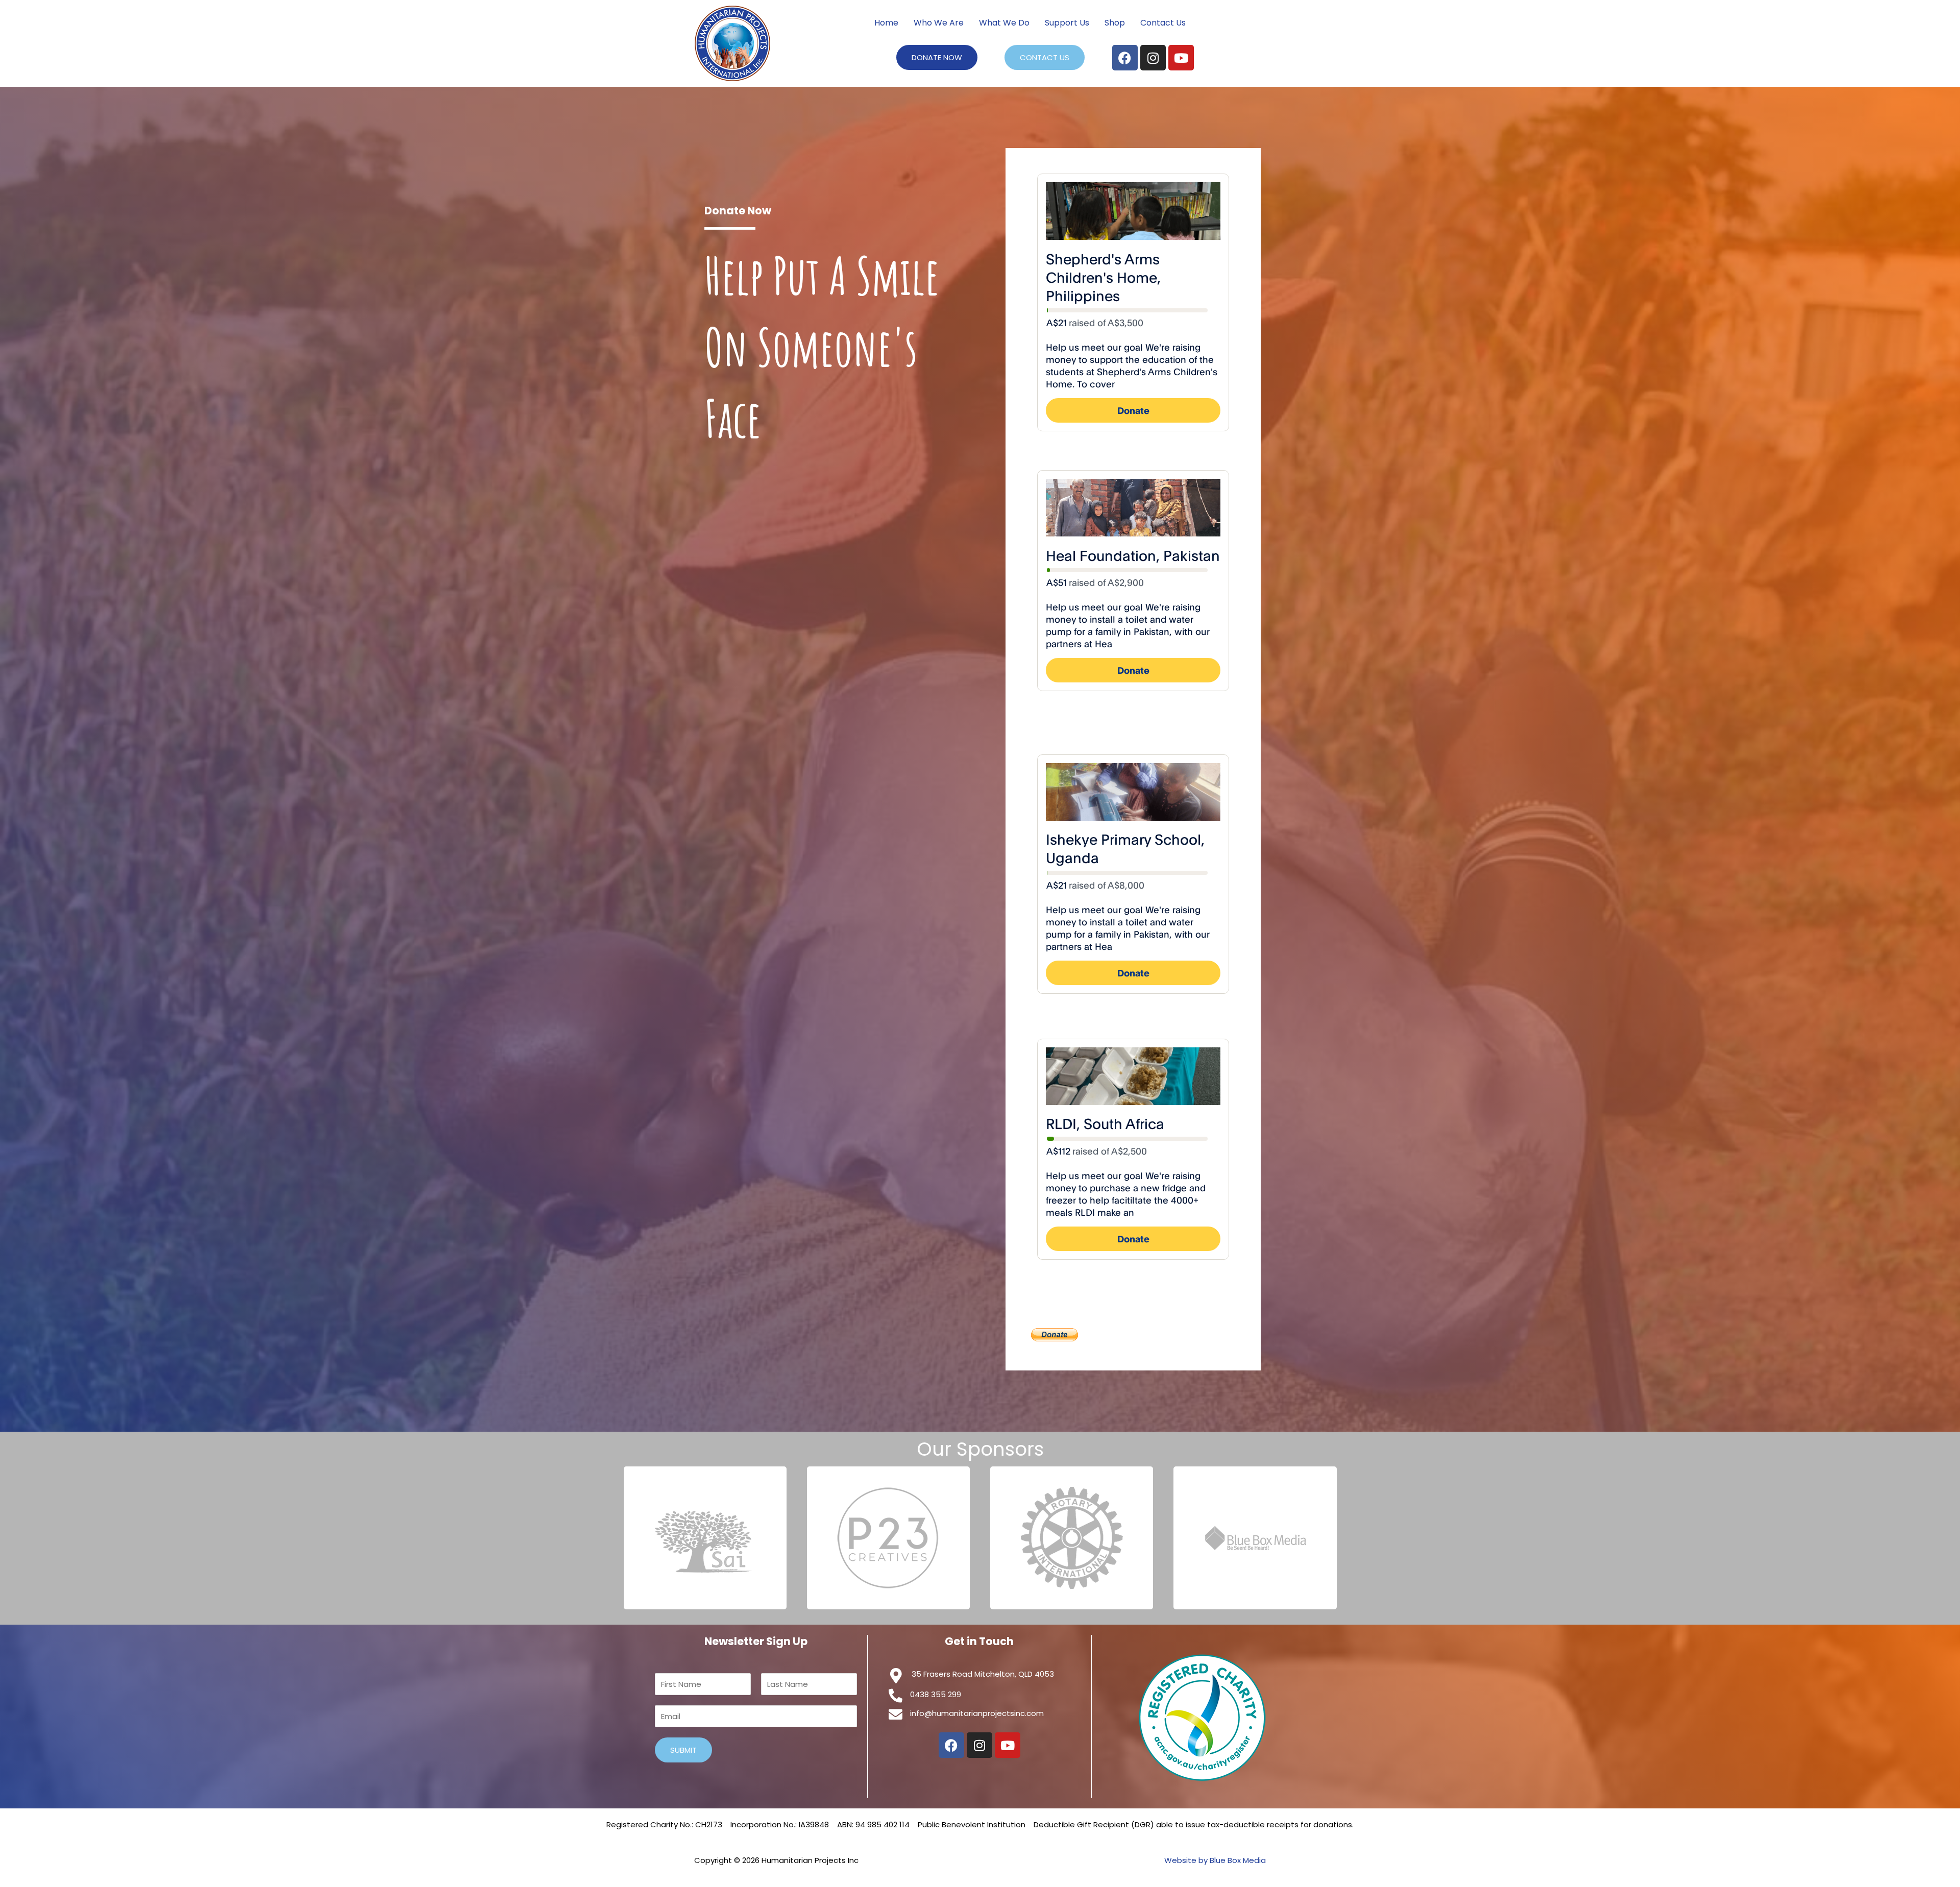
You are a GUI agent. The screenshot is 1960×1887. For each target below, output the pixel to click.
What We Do (1004, 23)
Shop (1115, 23)
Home (886, 23)
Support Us (1067, 23)
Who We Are (939, 23)
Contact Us (1163, 23)
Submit (683, 1750)
